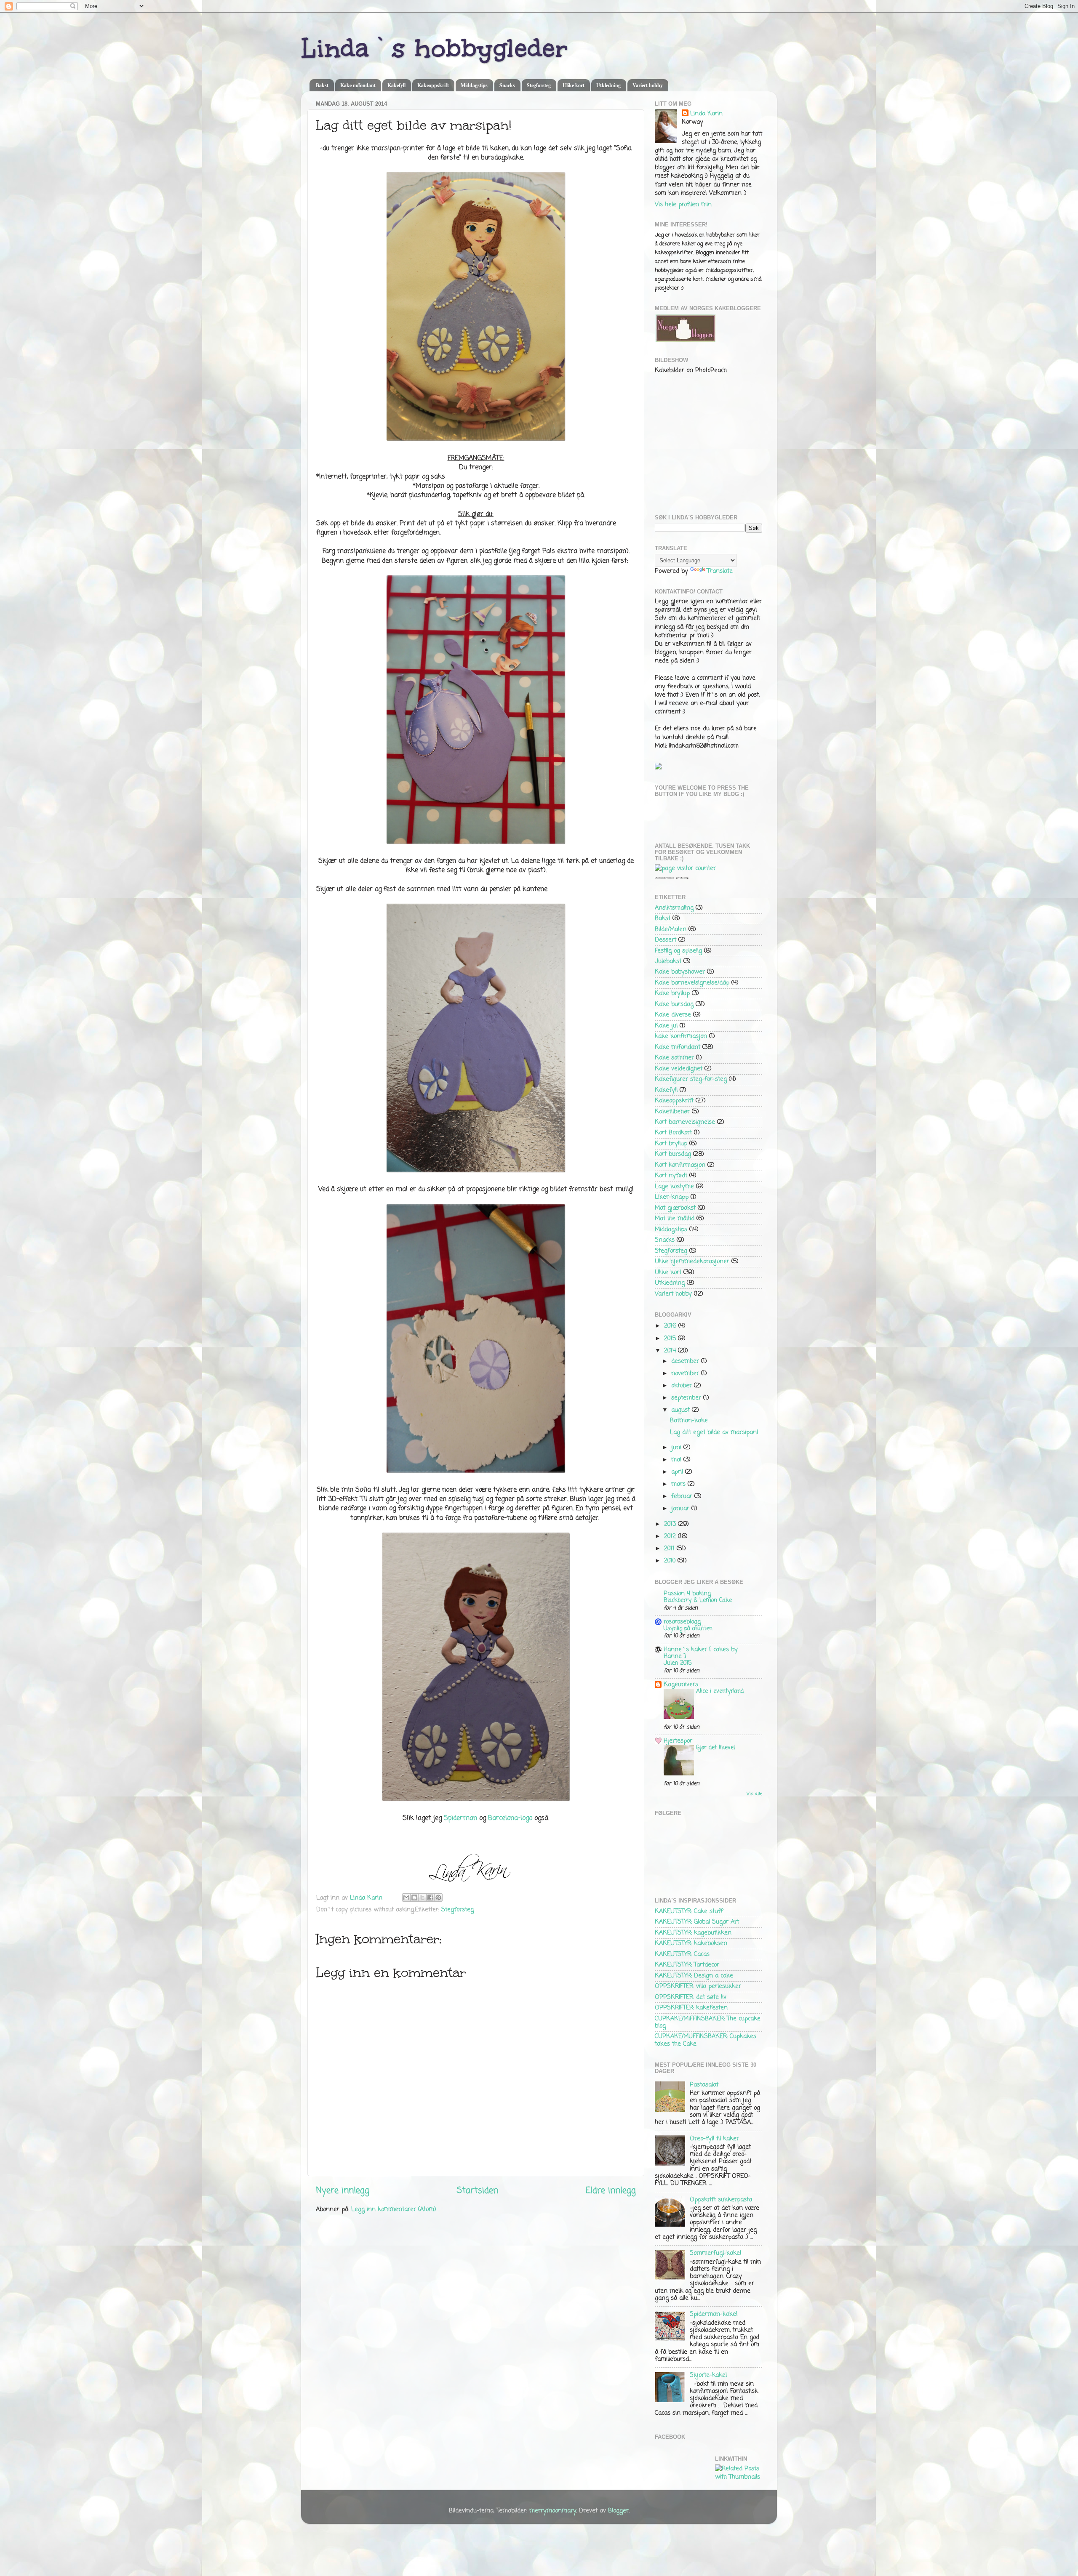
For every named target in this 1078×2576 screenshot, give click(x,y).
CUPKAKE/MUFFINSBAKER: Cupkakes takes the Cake (706, 2040)
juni (677, 1448)
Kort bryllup (671, 1144)
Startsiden (478, 2191)
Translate (720, 571)
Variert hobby (648, 85)
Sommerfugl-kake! (716, 2253)
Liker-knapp (672, 1197)
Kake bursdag (674, 1004)
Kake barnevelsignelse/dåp (692, 983)
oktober (683, 1386)
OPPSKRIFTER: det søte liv (691, 1997)
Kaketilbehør (672, 1112)
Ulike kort (574, 85)
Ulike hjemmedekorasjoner (692, 1261)
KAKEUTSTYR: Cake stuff (689, 1911)
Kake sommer (674, 1058)
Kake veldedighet (679, 1069)
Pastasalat (704, 2085)
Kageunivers (681, 1685)
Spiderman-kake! (714, 2314)
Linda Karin (706, 114)
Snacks (507, 85)
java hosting (682, 878)
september (687, 1398)
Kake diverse (673, 1015)
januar (681, 1509)
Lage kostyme (674, 1187)
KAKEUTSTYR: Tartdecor (687, 1965)
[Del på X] (422, 1897)
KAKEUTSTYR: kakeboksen (691, 1943)
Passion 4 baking (687, 1594)
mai (677, 1460)
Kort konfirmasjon (680, 1165)
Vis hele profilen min (683, 205)
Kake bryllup (672, 993)
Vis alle (754, 1794)
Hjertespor (678, 1741)
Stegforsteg (539, 85)
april (678, 1472)
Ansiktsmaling (674, 908)
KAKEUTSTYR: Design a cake (694, 1976)
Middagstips (474, 85)
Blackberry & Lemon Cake (698, 1601)
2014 (671, 1351)
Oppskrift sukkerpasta (721, 2200)
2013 (671, 1524)
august (682, 1410)
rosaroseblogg (682, 1622)
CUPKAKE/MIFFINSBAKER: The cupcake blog (708, 2022)
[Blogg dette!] (414, 1897)
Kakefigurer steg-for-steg (691, 1079)
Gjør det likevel (715, 1748)
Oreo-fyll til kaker (714, 2139)
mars (679, 1484)
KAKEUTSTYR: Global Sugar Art (697, 1922)
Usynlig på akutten (688, 1629)
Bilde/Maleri (671, 929)
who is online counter (664, 878)
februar (683, 1496)
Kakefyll (396, 85)
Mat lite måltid (675, 1219)
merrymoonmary (553, 2511)
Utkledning (608, 85)
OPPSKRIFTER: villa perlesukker (698, 1986)
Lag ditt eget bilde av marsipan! (714, 1432)
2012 (671, 1536)
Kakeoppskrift (433, 85)
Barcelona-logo (510, 1818)
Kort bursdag (673, 1154)
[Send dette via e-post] (406, 1897)
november (686, 1373)
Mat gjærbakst (675, 1208)
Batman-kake (689, 1421)
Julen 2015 (678, 1663)
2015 (671, 1339)
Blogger (618, 2511)
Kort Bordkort (673, 1133)
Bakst (322, 85)
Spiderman (460, 1818)
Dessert (666, 940)
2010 (671, 1561)
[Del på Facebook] (430, 1897)
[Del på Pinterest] (438, 1897)
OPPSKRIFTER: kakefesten (691, 2008)
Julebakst (668, 961)
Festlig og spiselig (678, 951)
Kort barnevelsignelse (685, 1122)
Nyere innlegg (343, 2191)
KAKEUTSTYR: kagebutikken (693, 1933)
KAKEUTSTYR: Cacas (682, 1954)
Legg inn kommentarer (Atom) (394, 2209)
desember (686, 1361)
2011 (670, 1549)
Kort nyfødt (671, 1176)
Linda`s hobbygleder (434, 48)
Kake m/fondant (358, 85)
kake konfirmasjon (681, 1036)
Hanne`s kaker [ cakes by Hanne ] (701, 1653)
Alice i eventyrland (720, 1691)
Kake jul (666, 1026)
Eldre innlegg (611, 2191)
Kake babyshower (680, 972)
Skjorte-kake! (708, 2375)
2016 (671, 1326)
